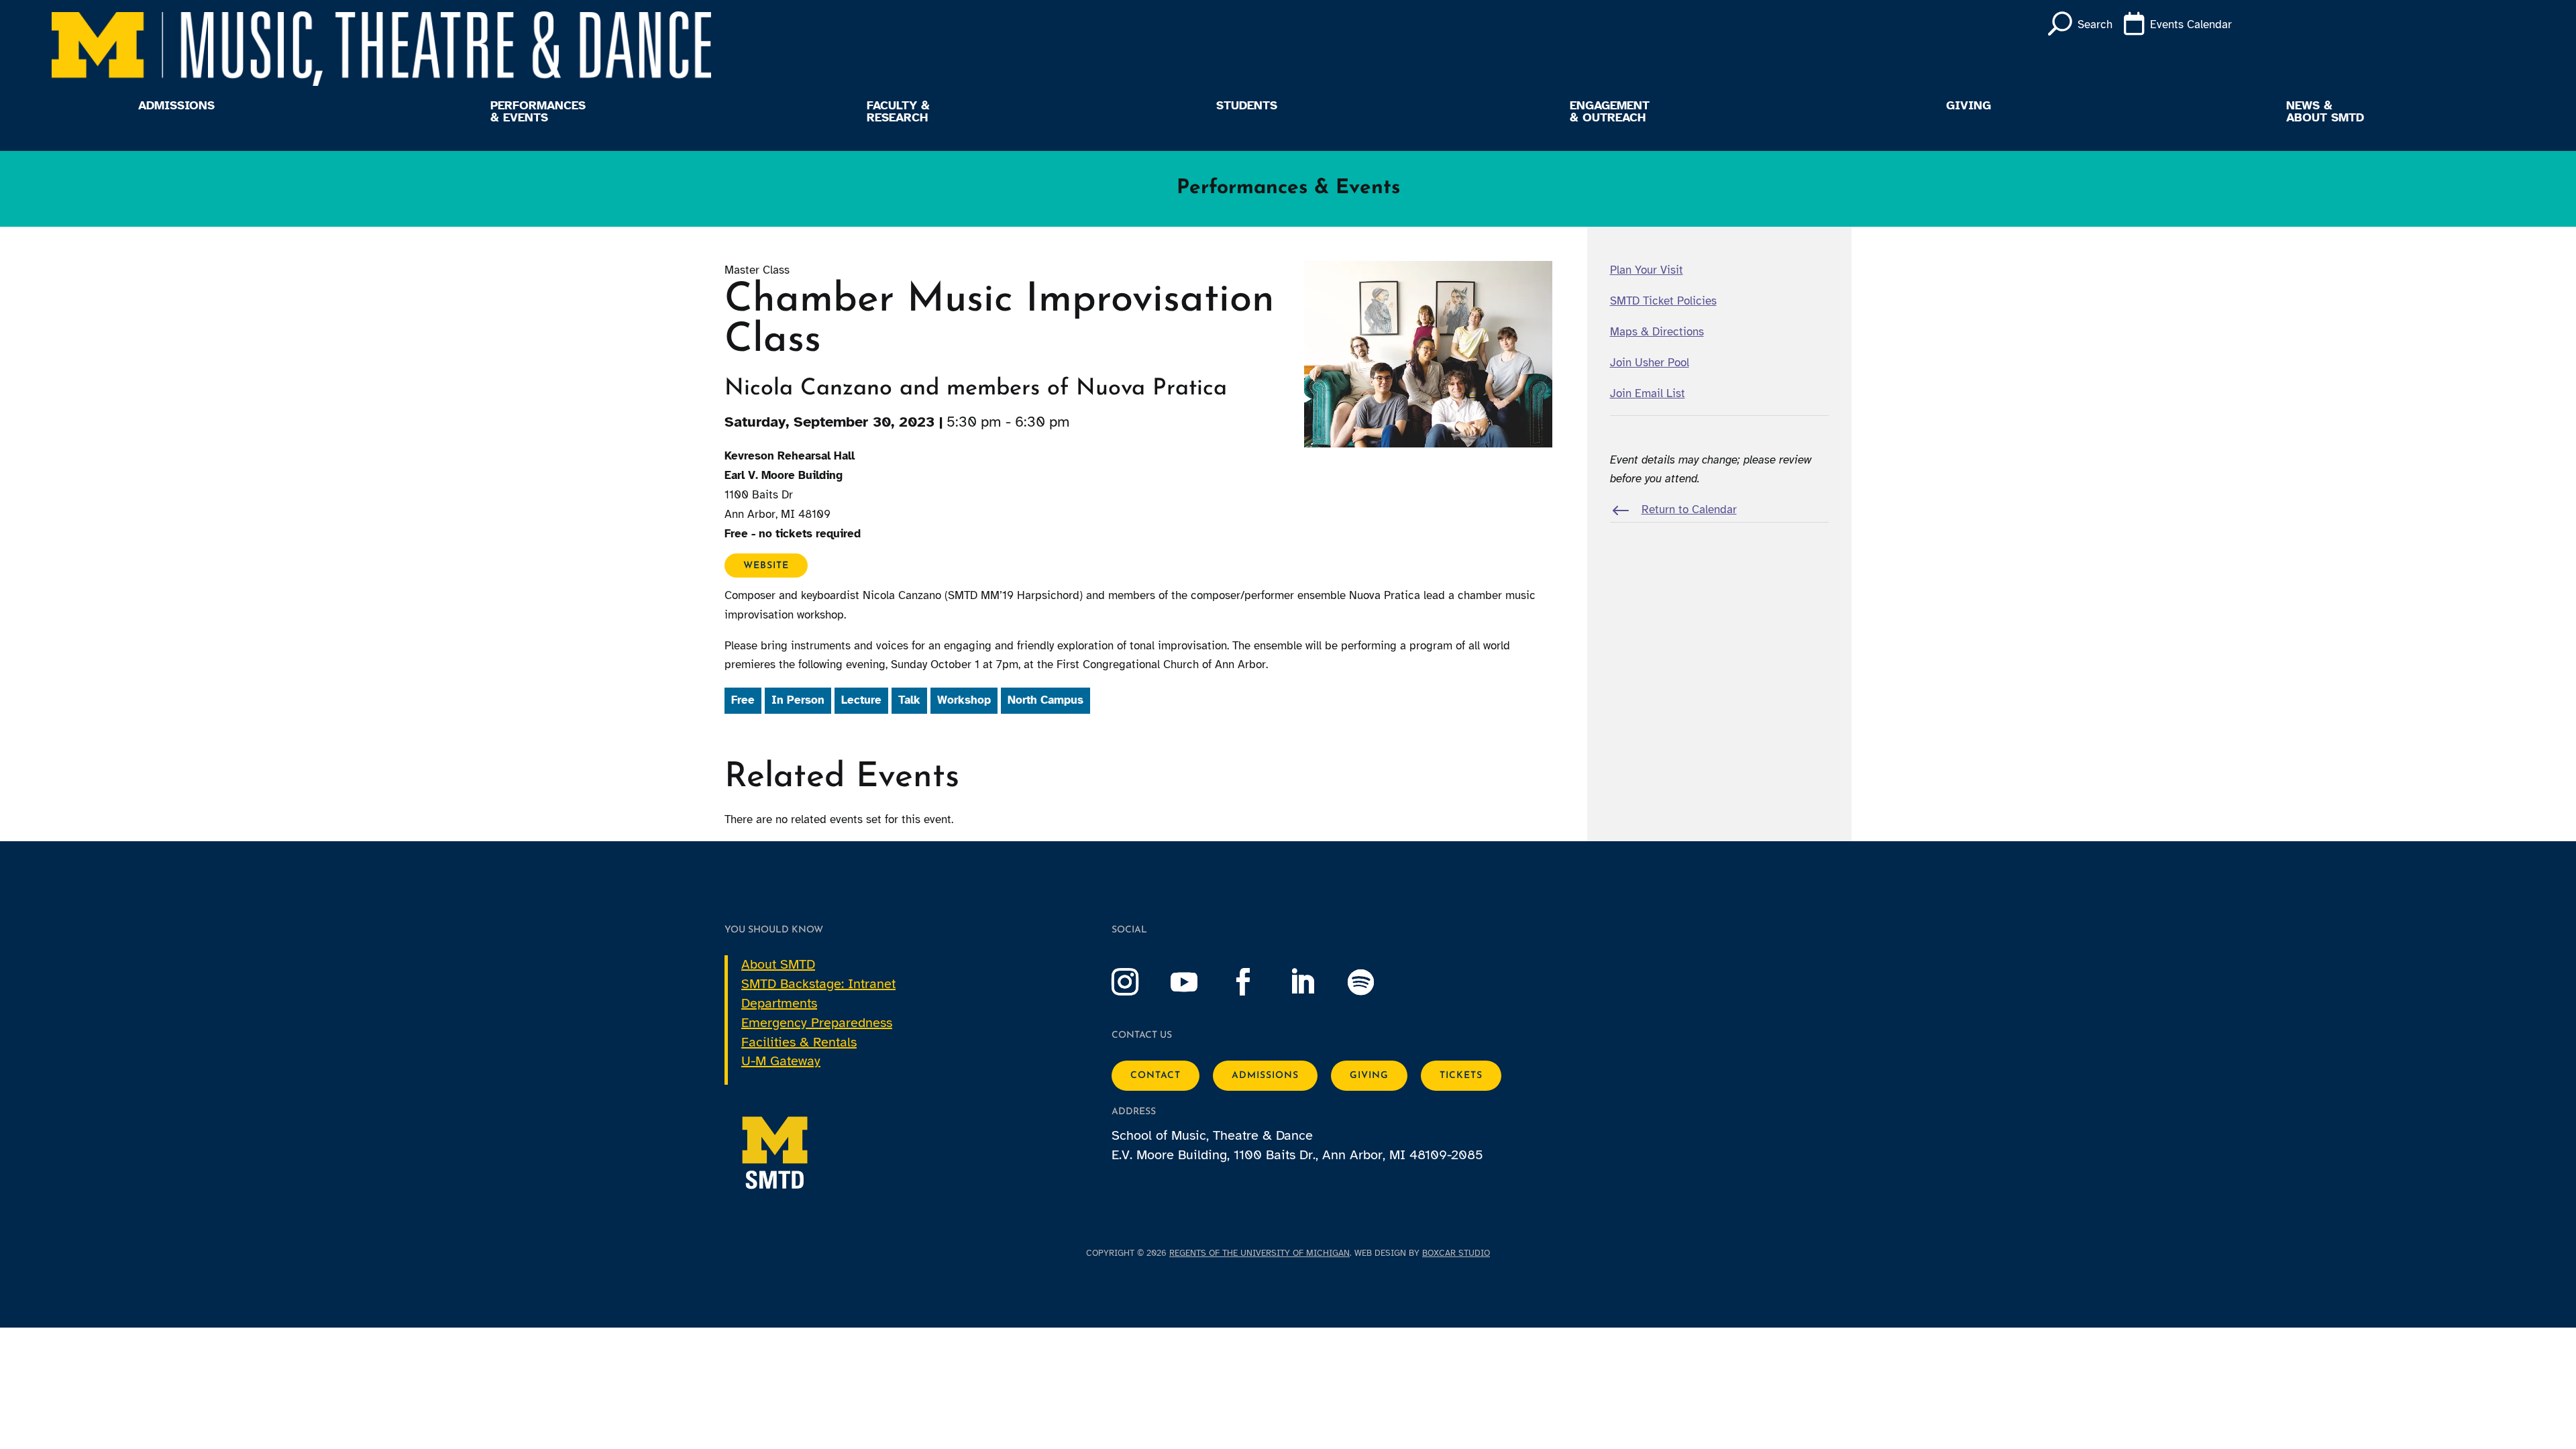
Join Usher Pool (1650, 363)
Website (766, 566)
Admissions (176, 106)
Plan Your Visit (1647, 270)
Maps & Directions (1657, 332)
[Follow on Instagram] (1138, 982)
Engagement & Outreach (1610, 112)
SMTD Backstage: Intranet (818, 984)
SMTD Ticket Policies (1663, 301)
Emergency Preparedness (817, 1023)
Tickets (1461, 1076)
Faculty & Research (898, 112)
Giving (1969, 106)
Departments (779, 1003)
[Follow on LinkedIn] (1316, 982)
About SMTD (778, 964)
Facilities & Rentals (799, 1042)
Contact (1156, 1076)
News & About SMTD (2325, 112)
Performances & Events (538, 112)
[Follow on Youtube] (1197, 982)
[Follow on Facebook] (1256, 982)
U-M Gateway (781, 1061)
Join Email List (1648, 393)
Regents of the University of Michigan (1259, 1253)
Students (1247, 106)
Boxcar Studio (1456, 1253)
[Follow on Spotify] (1375, 982)
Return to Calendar (1689, 509)
